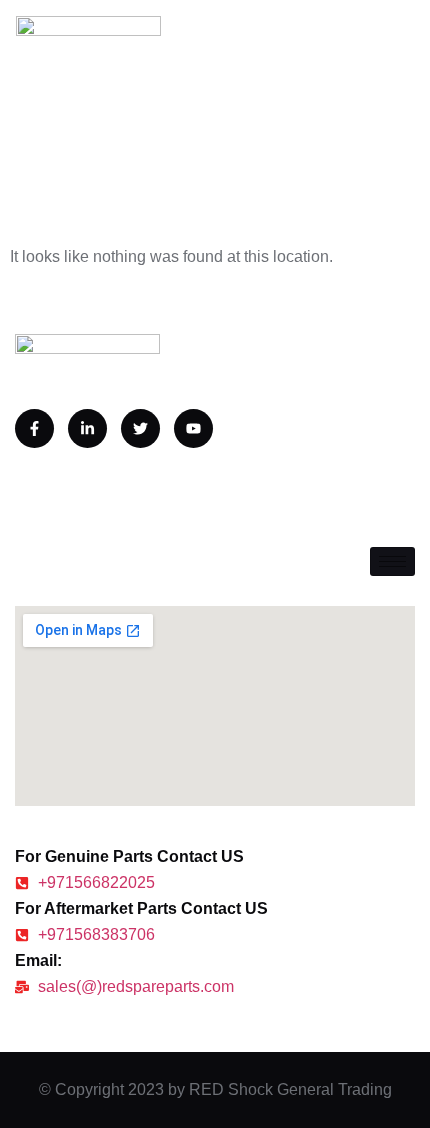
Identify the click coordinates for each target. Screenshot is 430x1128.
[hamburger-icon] (392, 561)
